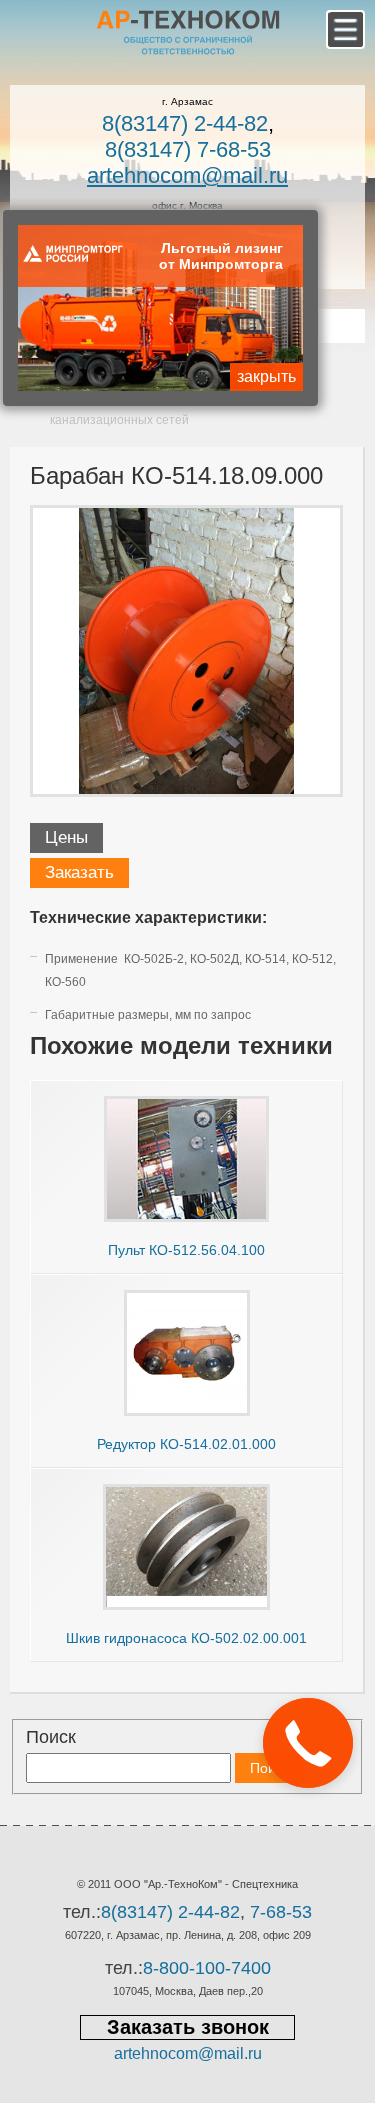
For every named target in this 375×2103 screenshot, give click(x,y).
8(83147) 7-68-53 (188, 149)
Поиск (51, 1737)
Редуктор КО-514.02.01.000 (186, 1444)
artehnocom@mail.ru (187, 175)
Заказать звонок (188, 2027)
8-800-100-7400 (207, 1968)
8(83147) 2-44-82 (185, 123)
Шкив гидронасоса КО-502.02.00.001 (186, 1638)
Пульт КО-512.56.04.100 (186, 1250)
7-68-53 (281, 1912)
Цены (66, 837)
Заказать (79, 872)
